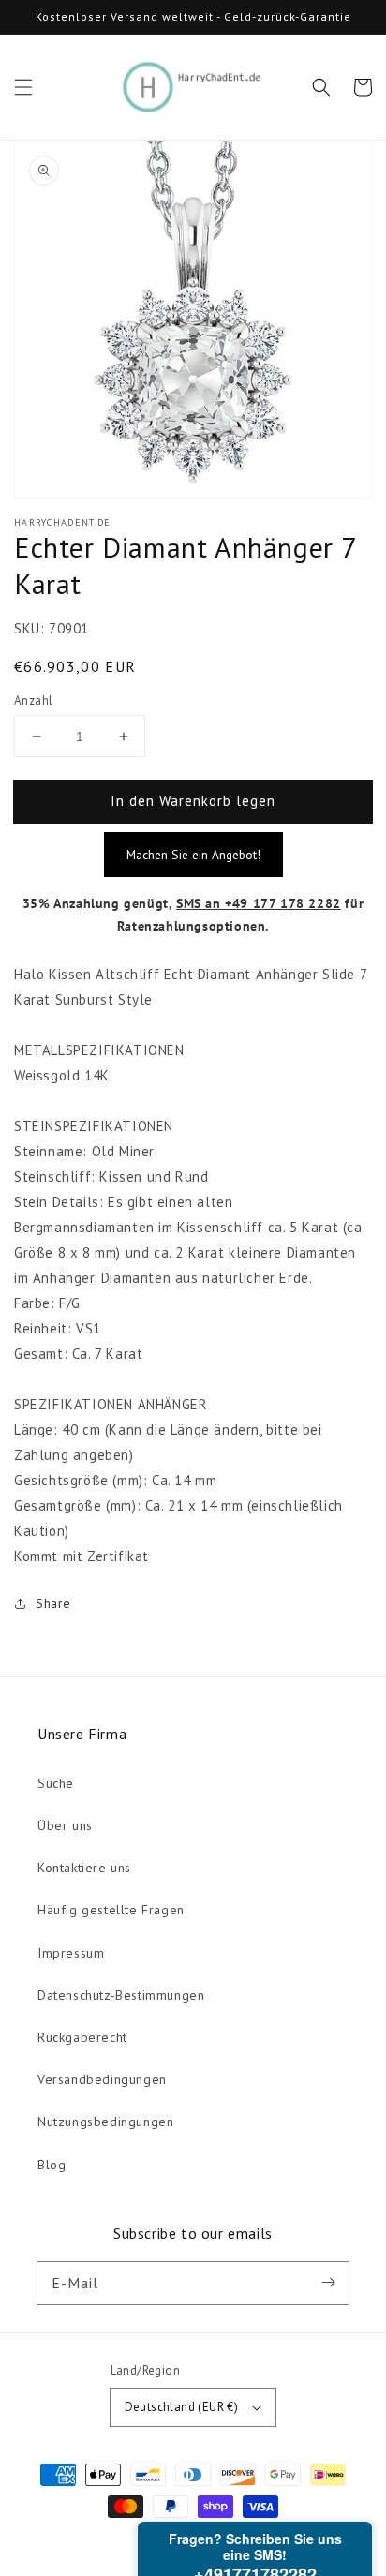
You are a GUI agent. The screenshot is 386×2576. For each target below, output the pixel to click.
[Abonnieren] (328, 2283)
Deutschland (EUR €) (182, 2407)
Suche (56, 1783)
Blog (52, 2165)
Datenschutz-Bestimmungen (121, 1995)
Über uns (65, 1825)
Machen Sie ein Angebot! (193, 855)
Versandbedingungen (102, 2079)
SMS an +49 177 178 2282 (259, 903)
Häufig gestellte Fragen (111, 1910)
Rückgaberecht (82, 2037)
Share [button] (53, 1603)
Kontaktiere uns (84, 1868)
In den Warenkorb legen (193, 801)
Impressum (71, 1953)
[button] (23, 87)
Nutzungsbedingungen (105, 2122)
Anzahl (33, 700)
